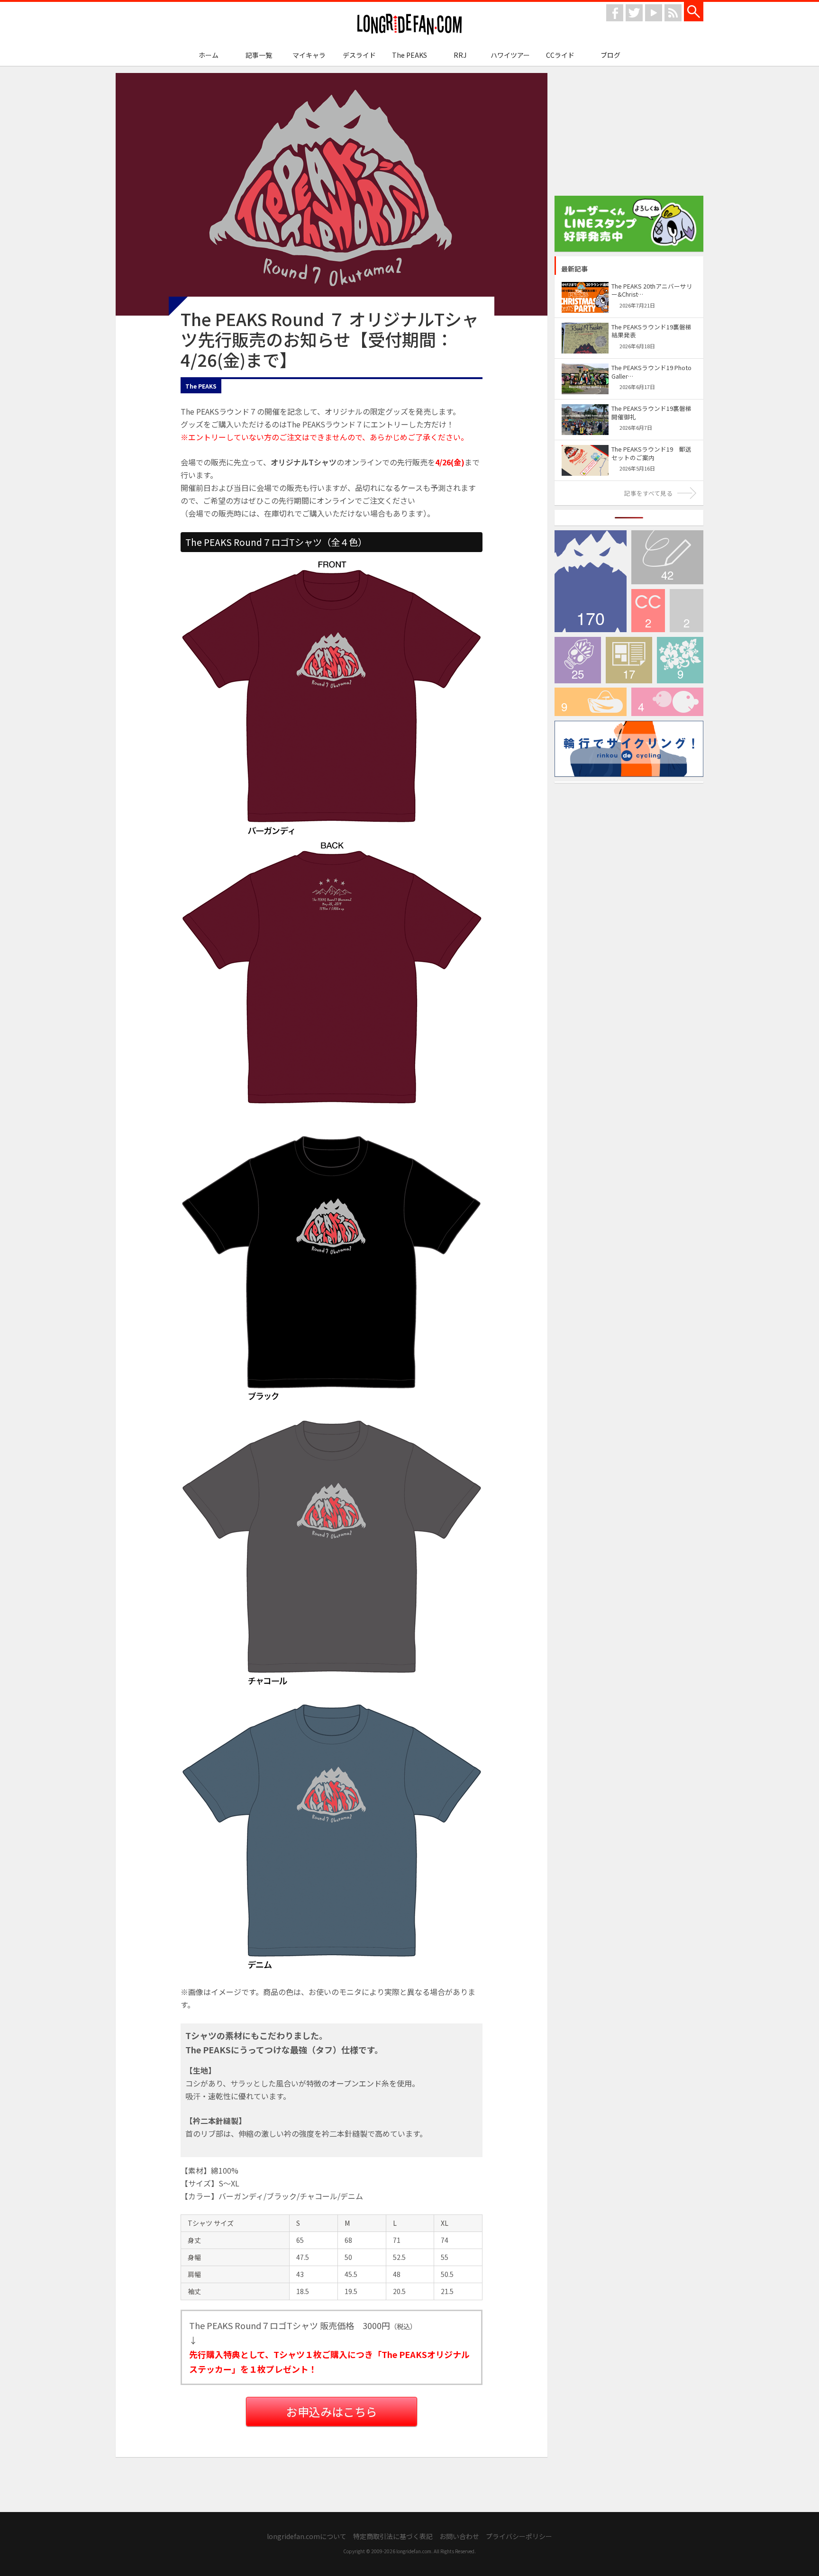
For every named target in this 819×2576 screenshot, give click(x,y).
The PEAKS (409, 55)
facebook (615, 13)
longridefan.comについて (307, 2536)
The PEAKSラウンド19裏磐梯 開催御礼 (651, 413)
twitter (634, 13)
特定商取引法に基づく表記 (393, 2536)
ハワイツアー (510, 55)
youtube (654, 13)
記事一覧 (259, 55)
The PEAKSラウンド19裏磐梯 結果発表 (651, 331)
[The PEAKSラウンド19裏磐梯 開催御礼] (585, 409)
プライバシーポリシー (519, 2536)
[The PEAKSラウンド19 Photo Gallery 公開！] (585, 368)
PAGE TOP (409, 2492)
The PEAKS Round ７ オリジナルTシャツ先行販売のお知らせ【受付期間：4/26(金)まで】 (330, 339)
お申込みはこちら (332, 2411)
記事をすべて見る (648, 493)
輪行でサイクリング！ (591, 702)
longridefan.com (409, 24)
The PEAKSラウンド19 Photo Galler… (651, 372)
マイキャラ (309, 55)
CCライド (560, 55)
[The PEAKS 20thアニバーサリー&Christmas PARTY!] (585, 286)
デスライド (359, 55)
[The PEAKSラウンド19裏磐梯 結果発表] (585, 327)
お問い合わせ (459, 2536)
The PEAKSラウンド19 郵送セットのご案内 (651, 453)
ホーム (209, 55)
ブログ (610, 55)
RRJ (460, 55)
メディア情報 (629, 660)
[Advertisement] (629, 132)
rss (673, 13)
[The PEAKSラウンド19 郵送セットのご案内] (585, 449)
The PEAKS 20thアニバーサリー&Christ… (652, 290)
